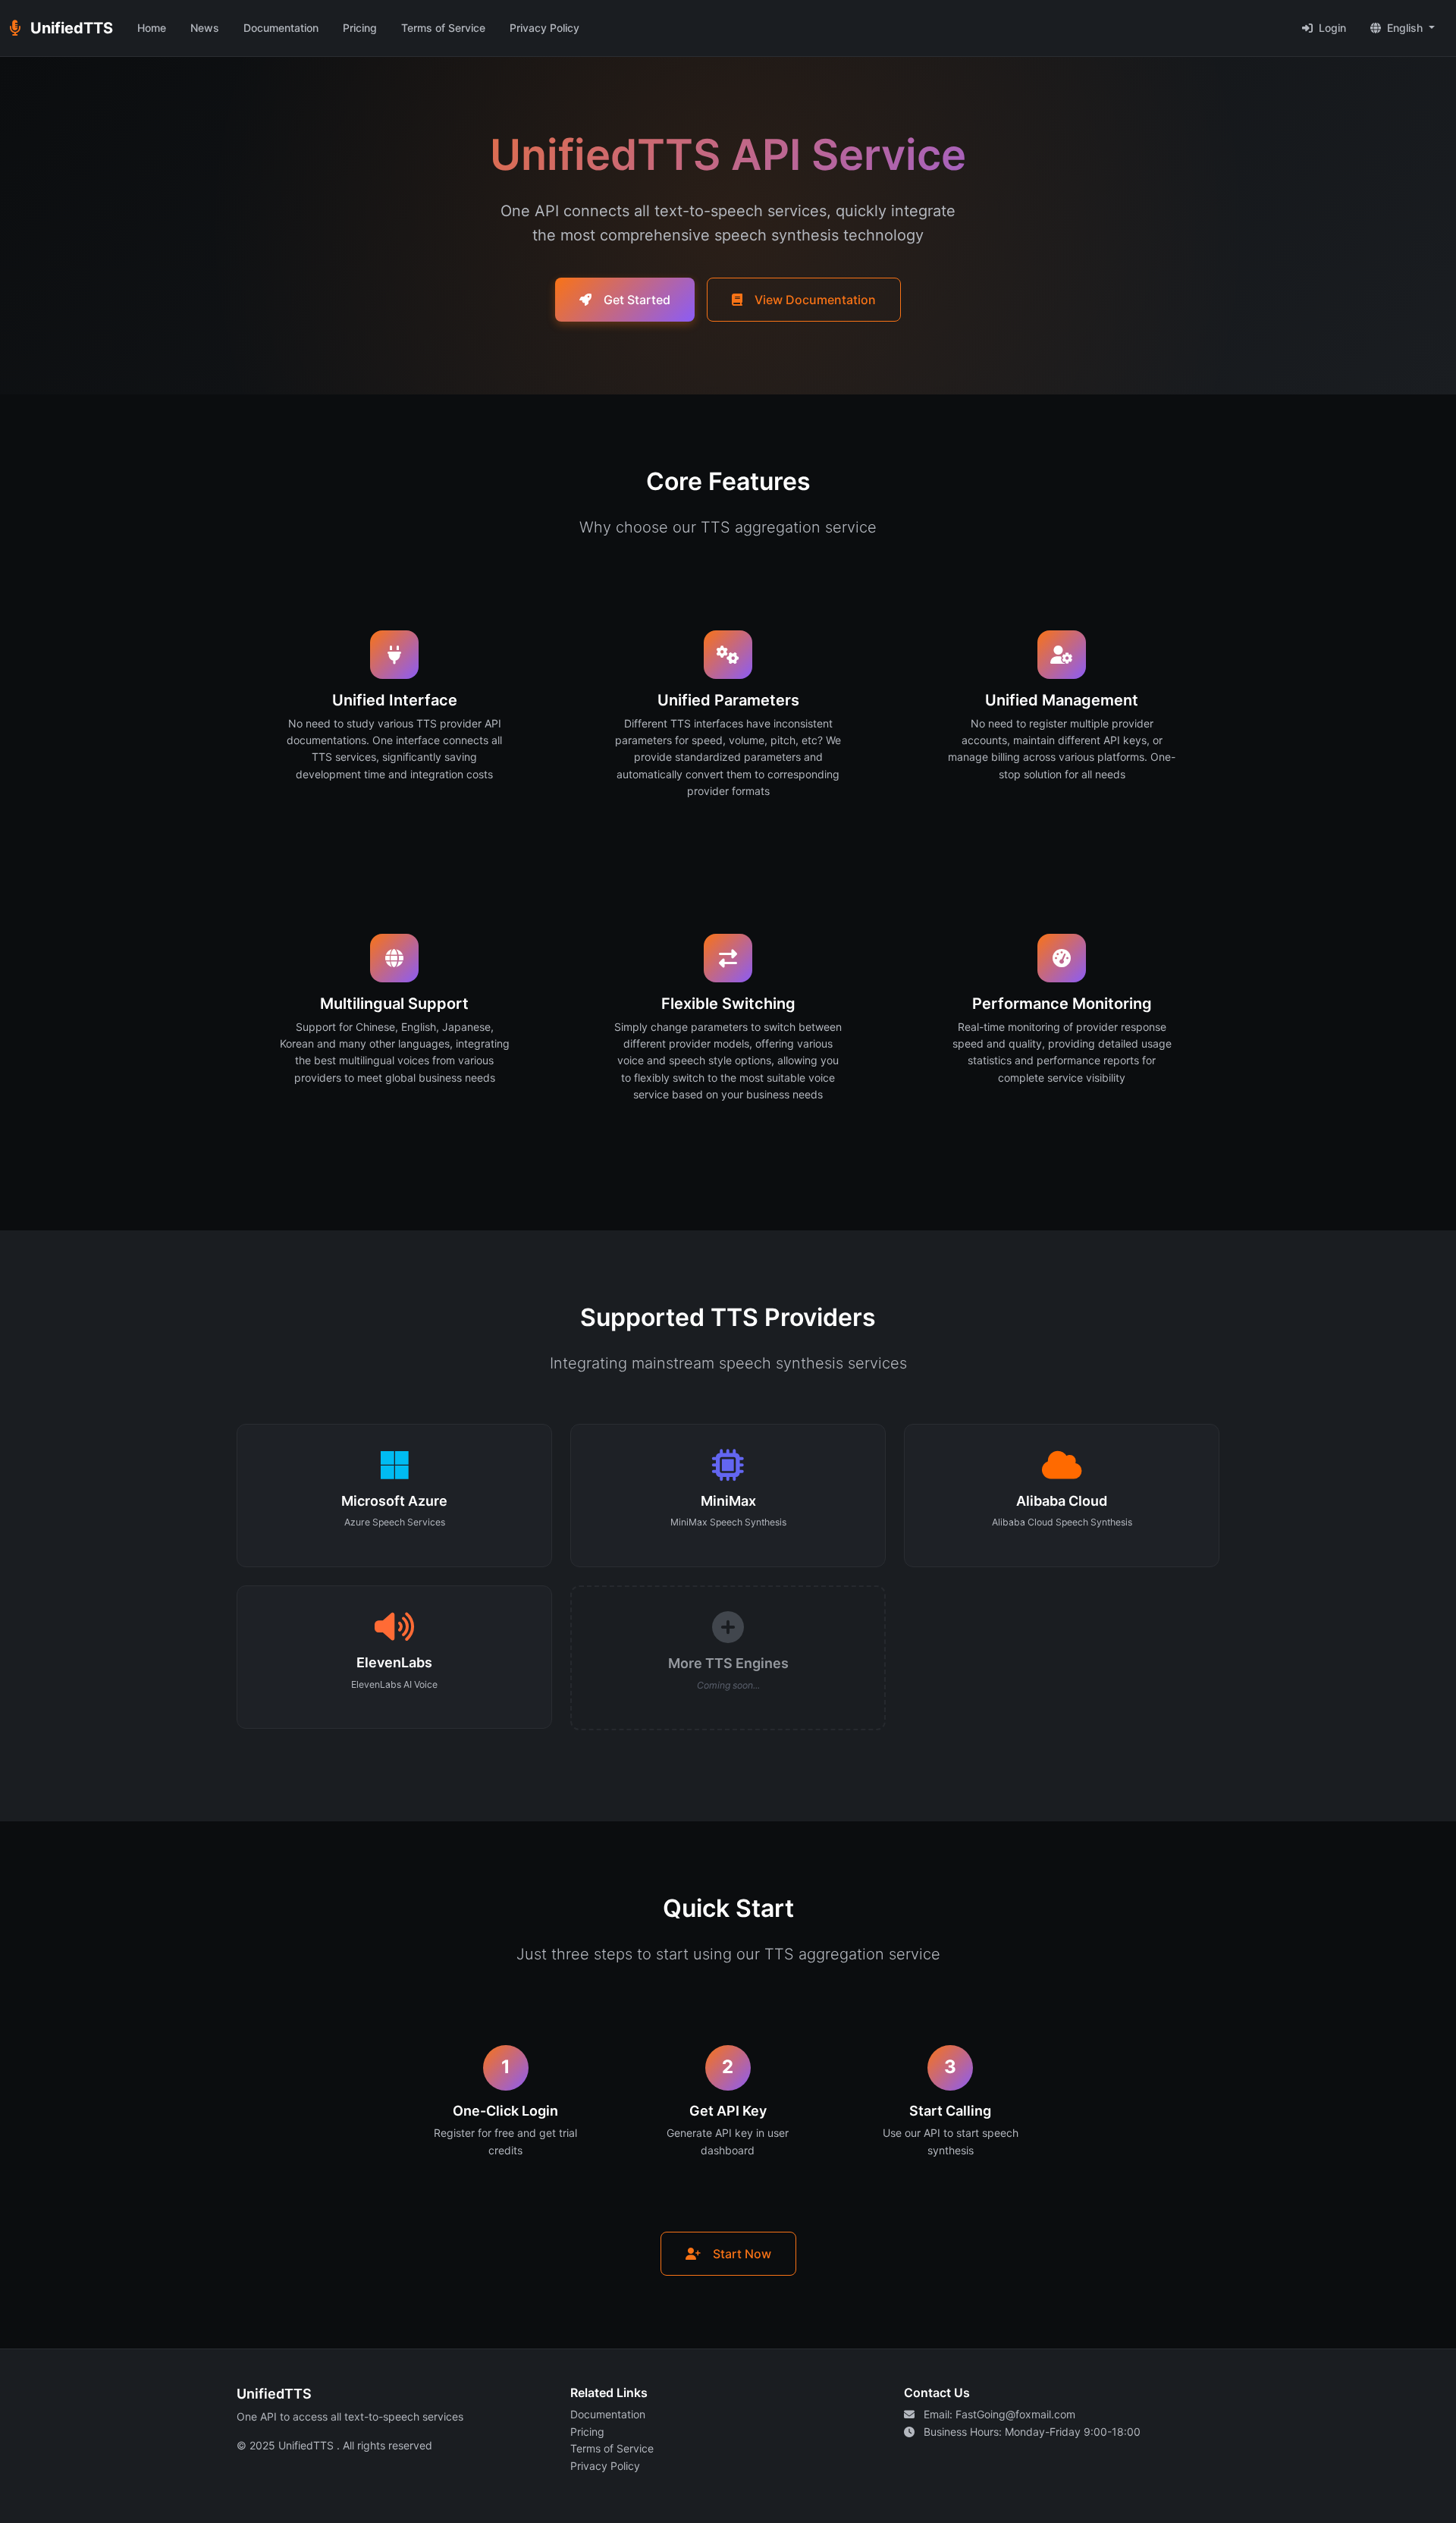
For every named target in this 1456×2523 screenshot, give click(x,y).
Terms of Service (443, 28)
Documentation (281, 28)
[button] (1403, 28)
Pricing (360, 28)
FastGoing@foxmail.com (1015, 2414)
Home (152, 28)
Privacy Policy (544, 28)
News (205, 28)
